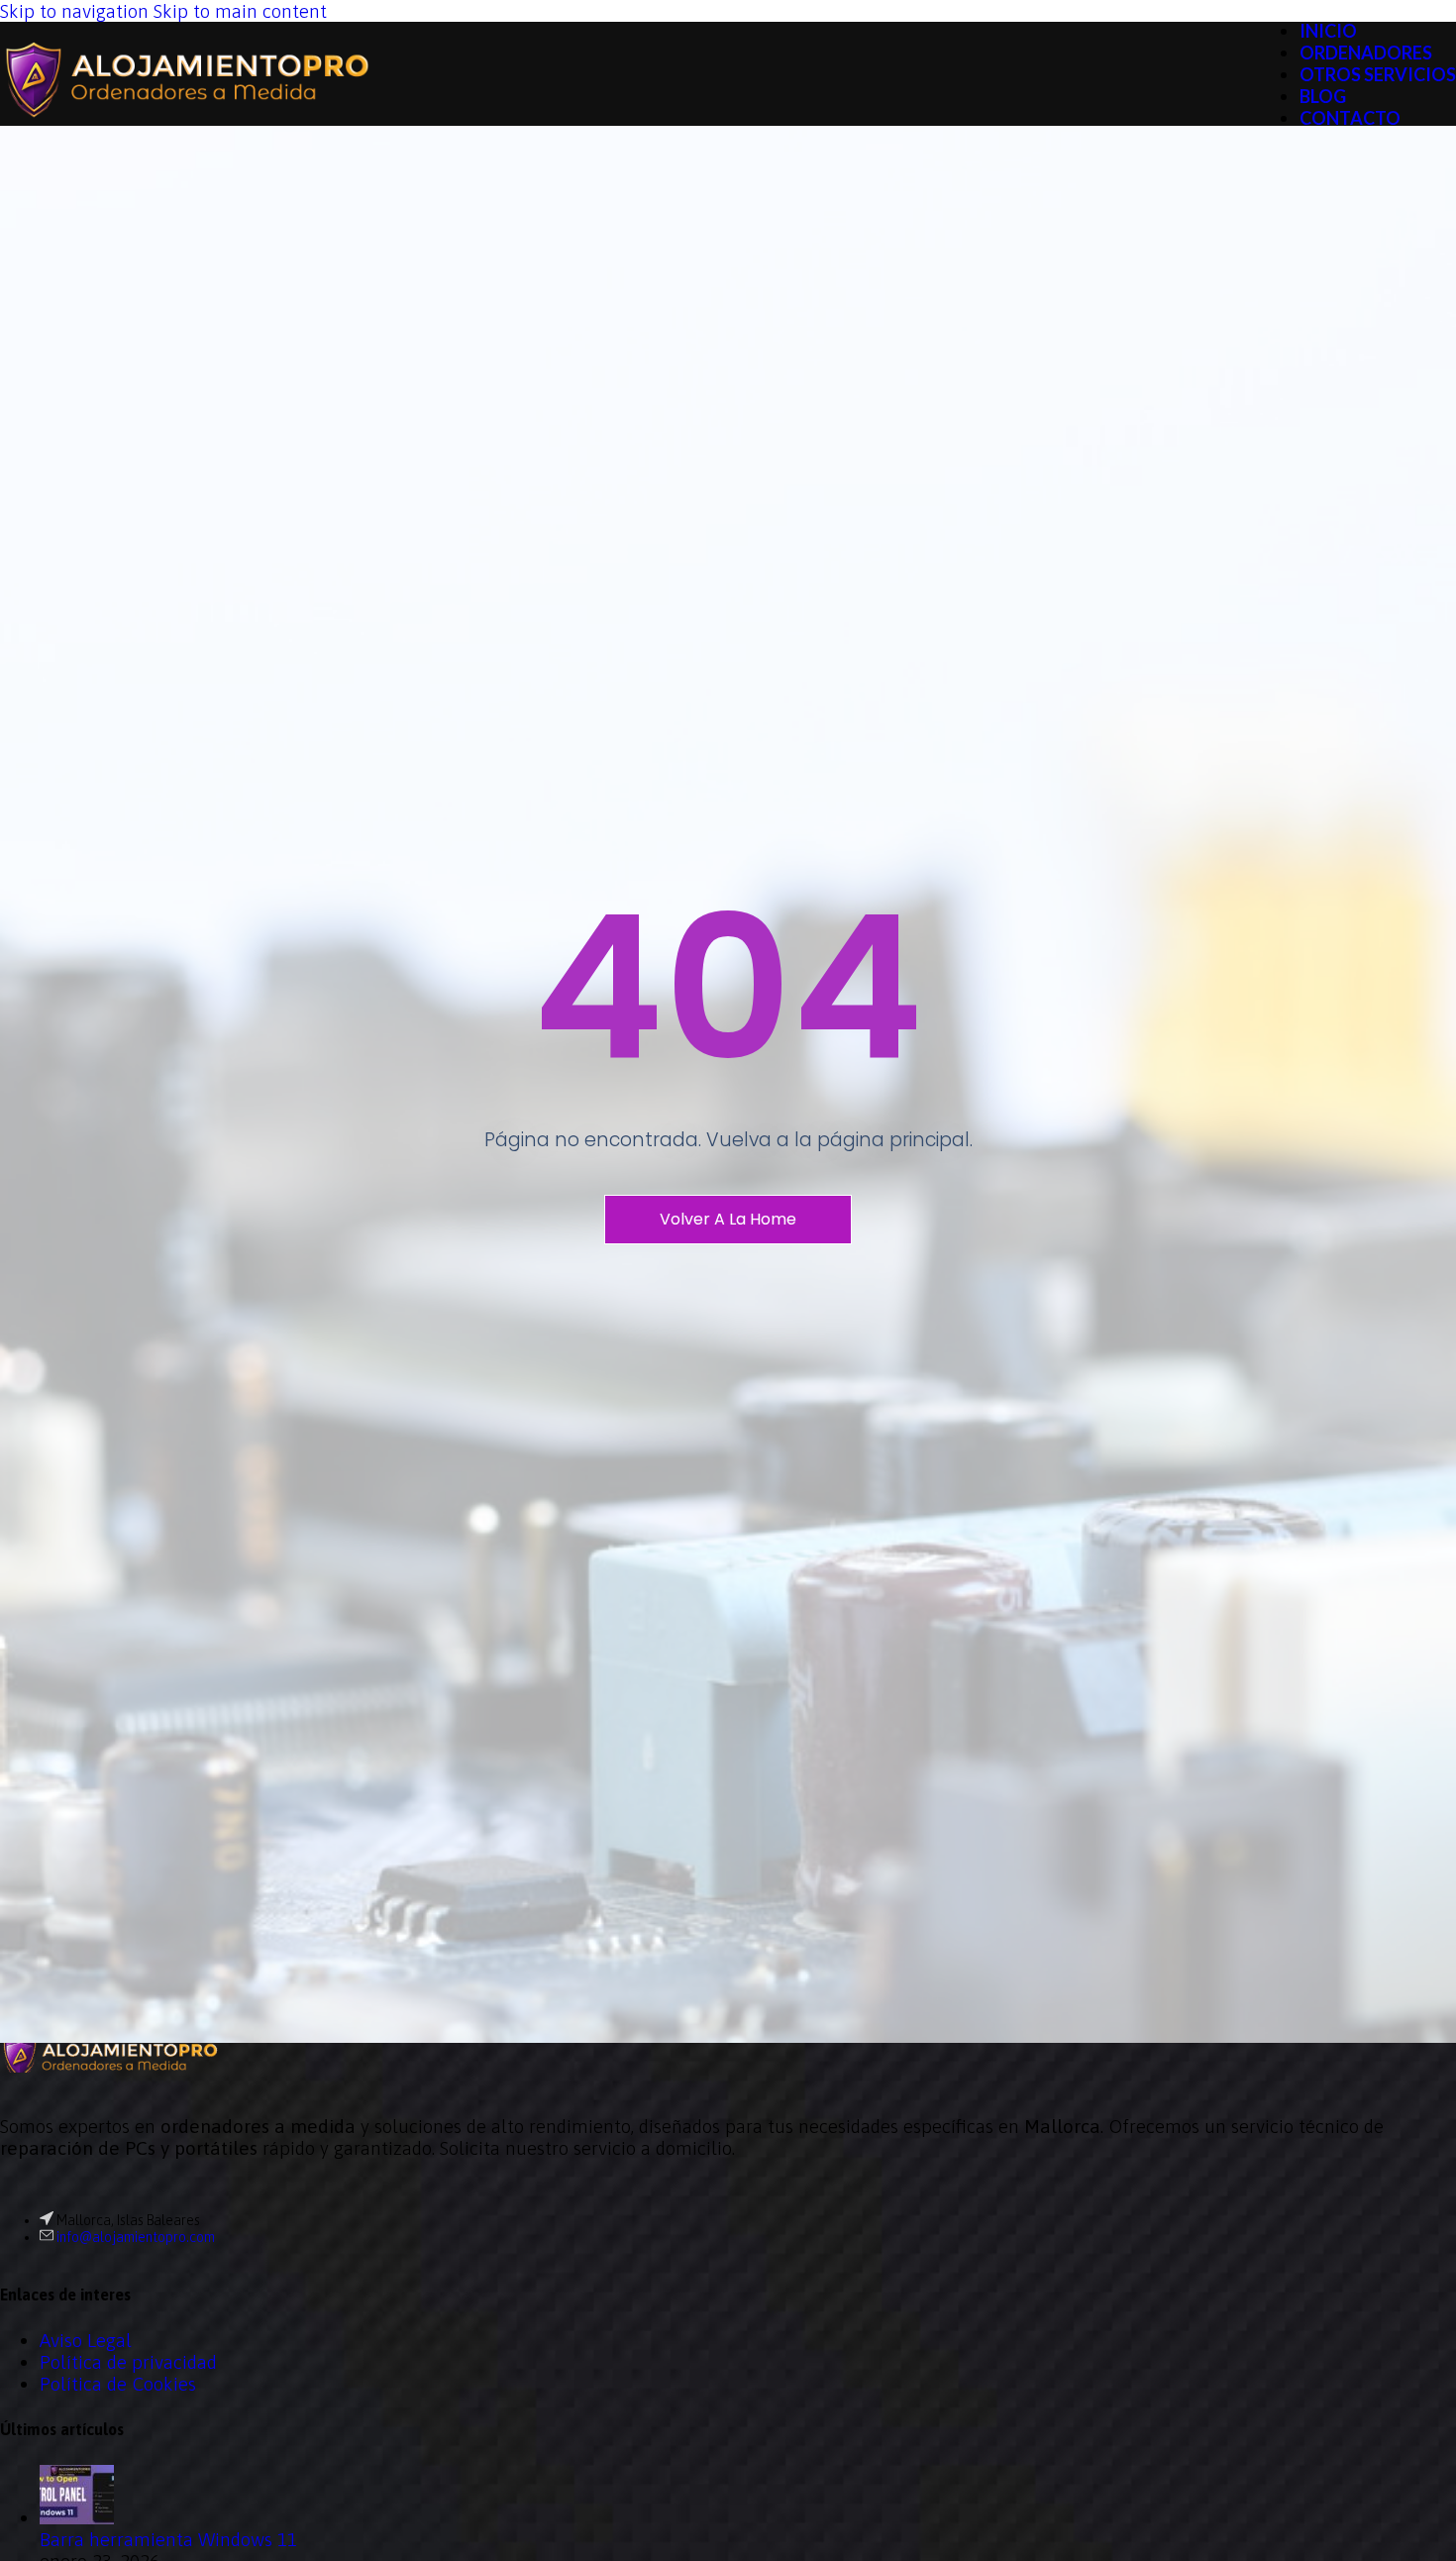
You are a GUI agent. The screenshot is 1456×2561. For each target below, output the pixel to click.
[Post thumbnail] (77, 2517)
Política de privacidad (128, 2362)
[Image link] (109, 2066)
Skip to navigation (77, 11)
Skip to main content (240, 11)
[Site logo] (185, 129)
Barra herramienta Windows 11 (168, 2539)
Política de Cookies (118, 2384)
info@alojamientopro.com (136, 2237)
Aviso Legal (86, 2340)
